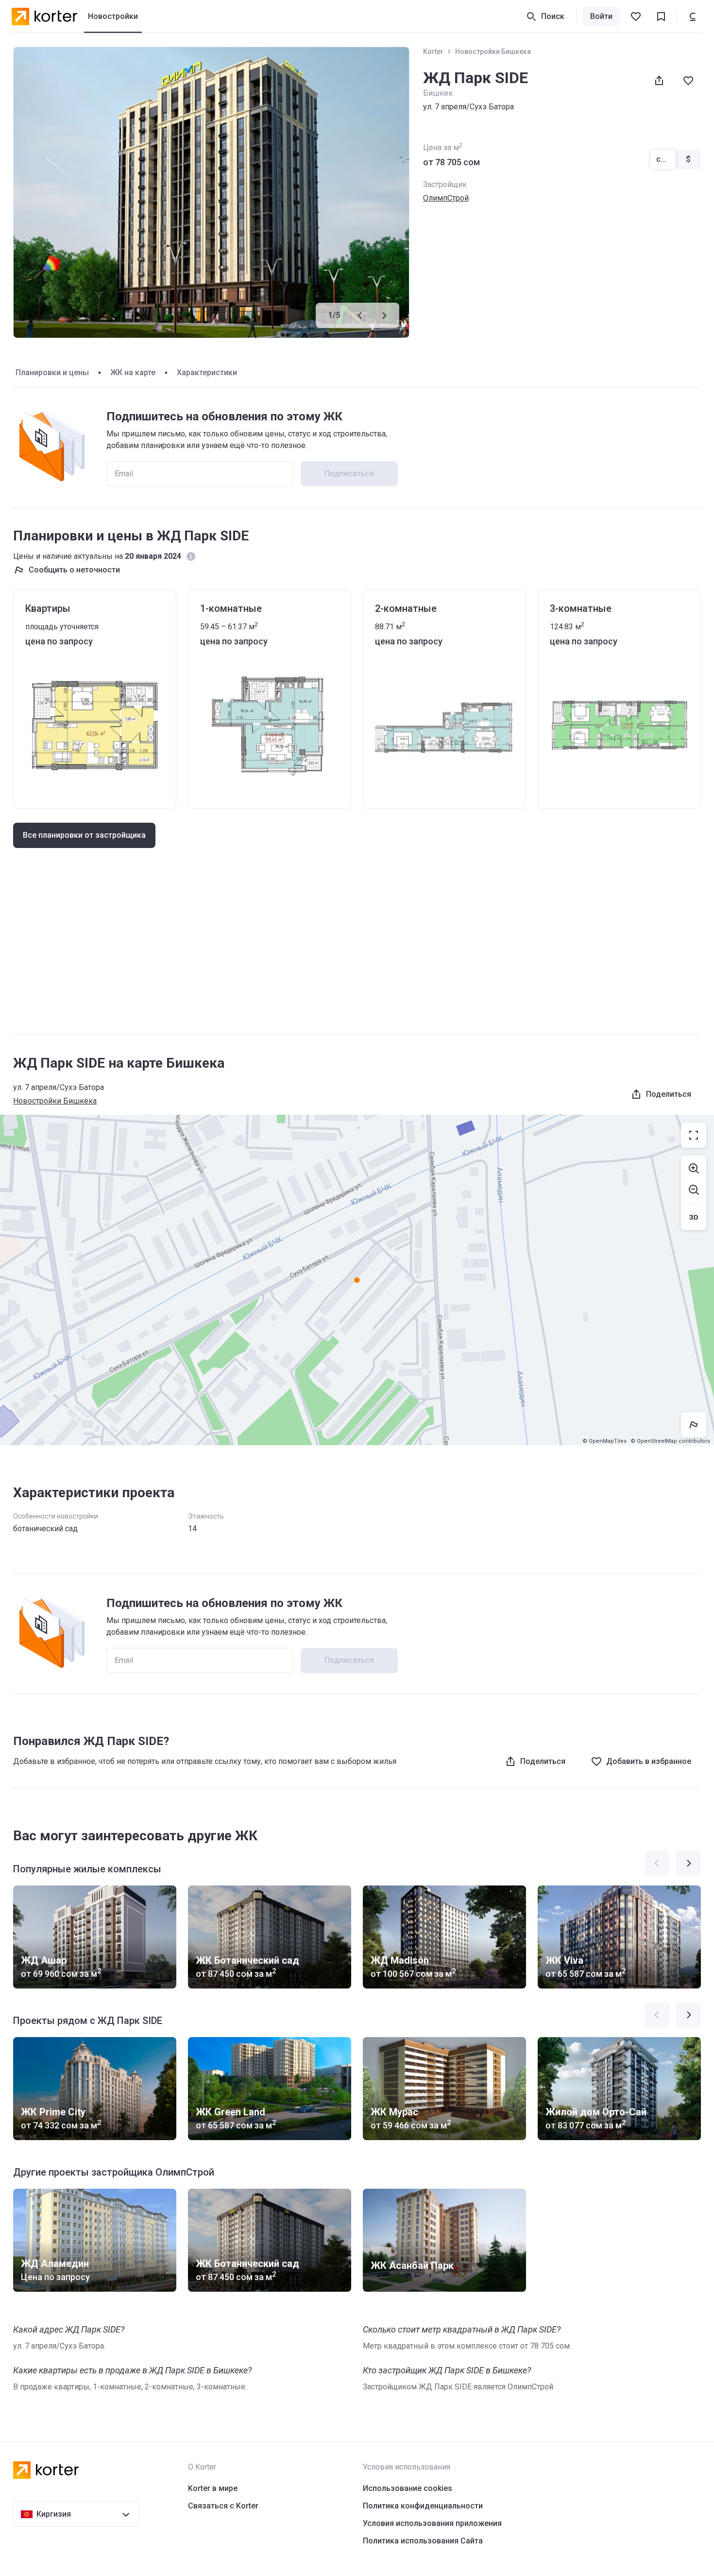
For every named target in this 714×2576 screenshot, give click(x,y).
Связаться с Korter (223, 2506)
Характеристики (207, 372)
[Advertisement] (357, 951)
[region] (357, 1280)
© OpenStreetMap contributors (670, 1441)
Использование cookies (408, 2488)
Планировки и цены (52, 372)
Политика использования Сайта (423, 2541)
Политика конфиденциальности (423, 2506)
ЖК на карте (133, 372)
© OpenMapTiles (604, 1441)
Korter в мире (213, 2488)
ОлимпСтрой (446, 198)
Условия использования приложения (432, 2523)
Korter (433, 52)
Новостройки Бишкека (493, 52)
